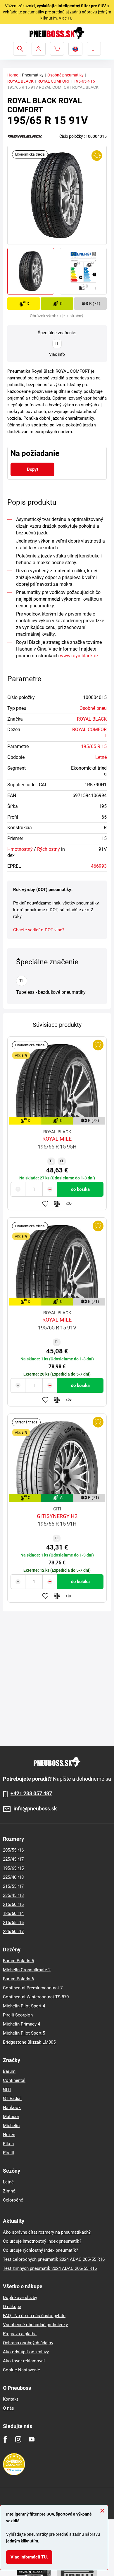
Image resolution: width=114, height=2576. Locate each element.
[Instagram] (18, 2439)
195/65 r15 (13, 1868)
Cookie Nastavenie (21, 2370)
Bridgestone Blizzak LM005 (29, 2042)
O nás (8, 2408)
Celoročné (13, 2200)
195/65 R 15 (94, 746)
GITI (7, 2089)
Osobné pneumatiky (65, 75)
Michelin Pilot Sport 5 (24, 2033)
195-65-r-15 (84, 81)
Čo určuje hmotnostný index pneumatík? (42, 2241)
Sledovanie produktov (69, 1204)
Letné (101, 757)
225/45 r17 (13, 1859)
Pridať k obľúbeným (45, 1204)
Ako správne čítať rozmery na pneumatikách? (47, 2232)
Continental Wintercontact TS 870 (36, 1997)
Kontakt (11, 2399)
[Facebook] (5, 2439)
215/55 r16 (13, 1923)
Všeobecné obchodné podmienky (35, 2325)
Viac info (57, 354)
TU (70, 18)
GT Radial (12, 2099)
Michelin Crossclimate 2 (27, 1970)
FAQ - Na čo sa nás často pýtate (34, 2316)
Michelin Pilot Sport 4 (24, 2006)
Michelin (11, 2126)
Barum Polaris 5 (18, 1961)
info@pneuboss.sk (35, 1809)
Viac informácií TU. (29, 2557)
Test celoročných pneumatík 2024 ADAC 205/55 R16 (54, 2259)
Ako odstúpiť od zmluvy (26, 2352)
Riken (8, 2144)
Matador (11, 2117)
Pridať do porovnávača (57, 1204)
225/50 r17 (13, 1932)
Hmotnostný (20, 849)
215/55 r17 (13, 1886)
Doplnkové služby (20, 2298)
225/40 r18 (13, 1877)
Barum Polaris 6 (18, 1979)
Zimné (9, 2191)
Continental (14, 2080)
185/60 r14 (13, 1913)
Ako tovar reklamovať (24, 2361)
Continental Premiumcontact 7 (33, 1988)
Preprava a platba (20, 2334)
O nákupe (12, 2307)
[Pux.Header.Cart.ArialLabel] (57, 49)
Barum (9, 2071)
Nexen (9, 2135)
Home (13, 75)
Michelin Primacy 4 (21, 2024)
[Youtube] (31, 2439)
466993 (99, 866)
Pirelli (8, 2153)
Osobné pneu (93, 708)
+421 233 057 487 (31, 1794)
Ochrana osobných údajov (28, 2343)
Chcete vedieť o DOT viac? (39, 930)
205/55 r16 (13, 1850)
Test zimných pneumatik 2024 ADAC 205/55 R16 (50, 2268)
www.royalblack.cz (79, 656)
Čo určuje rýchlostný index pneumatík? (40, 2250)
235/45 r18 (13, 1895)
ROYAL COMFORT (54, 81)
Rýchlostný (49, 849)
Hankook (12, 2108)
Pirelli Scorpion (18, 2015)
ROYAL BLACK (20, 81)
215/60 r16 (13, 1904)
